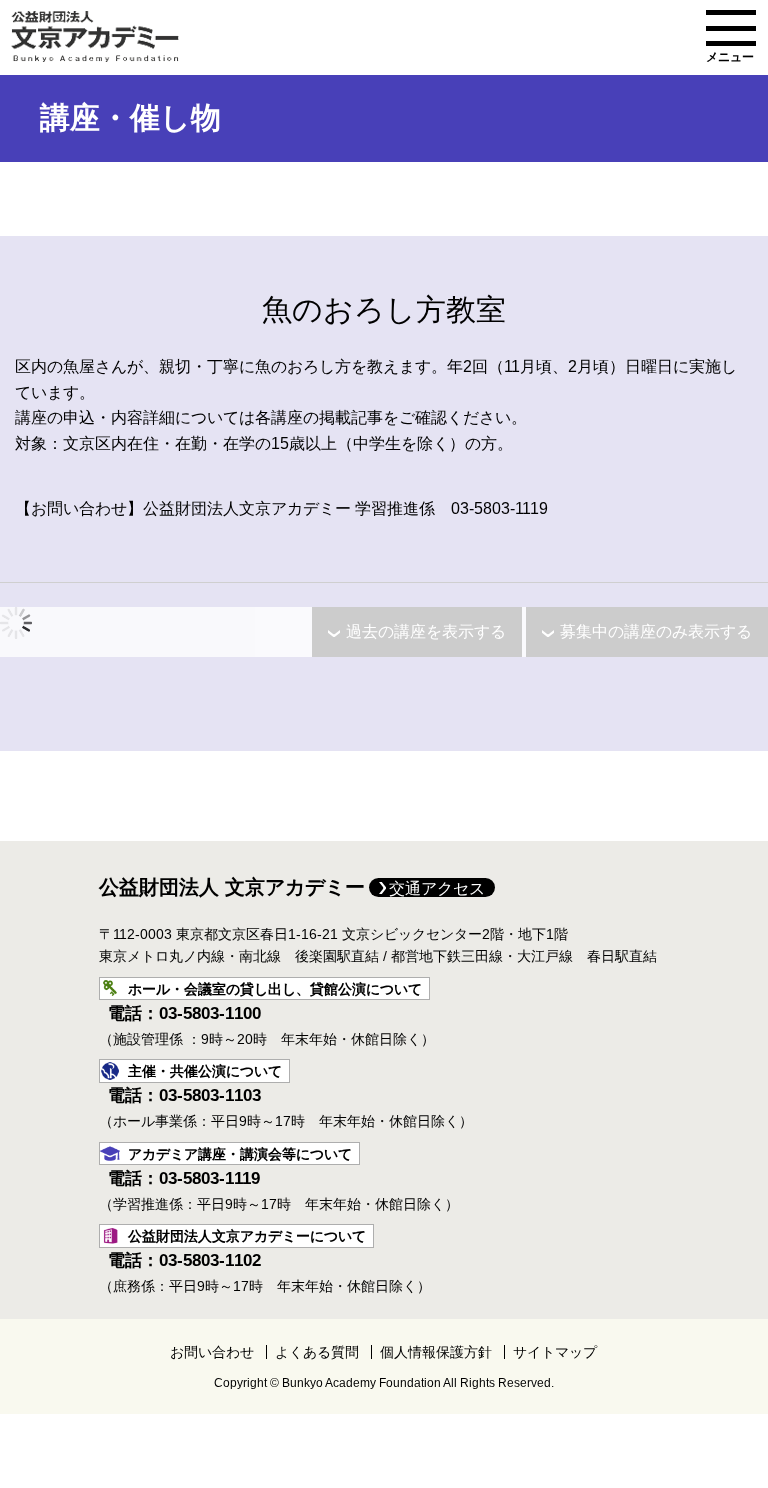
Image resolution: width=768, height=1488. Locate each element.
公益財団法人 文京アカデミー (232, 887)
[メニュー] (731, 28)
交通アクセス (437, 888)
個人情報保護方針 (436, 1352)
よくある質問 (317, 1352)
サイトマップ (555, 1352)
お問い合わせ (212, 1352)
